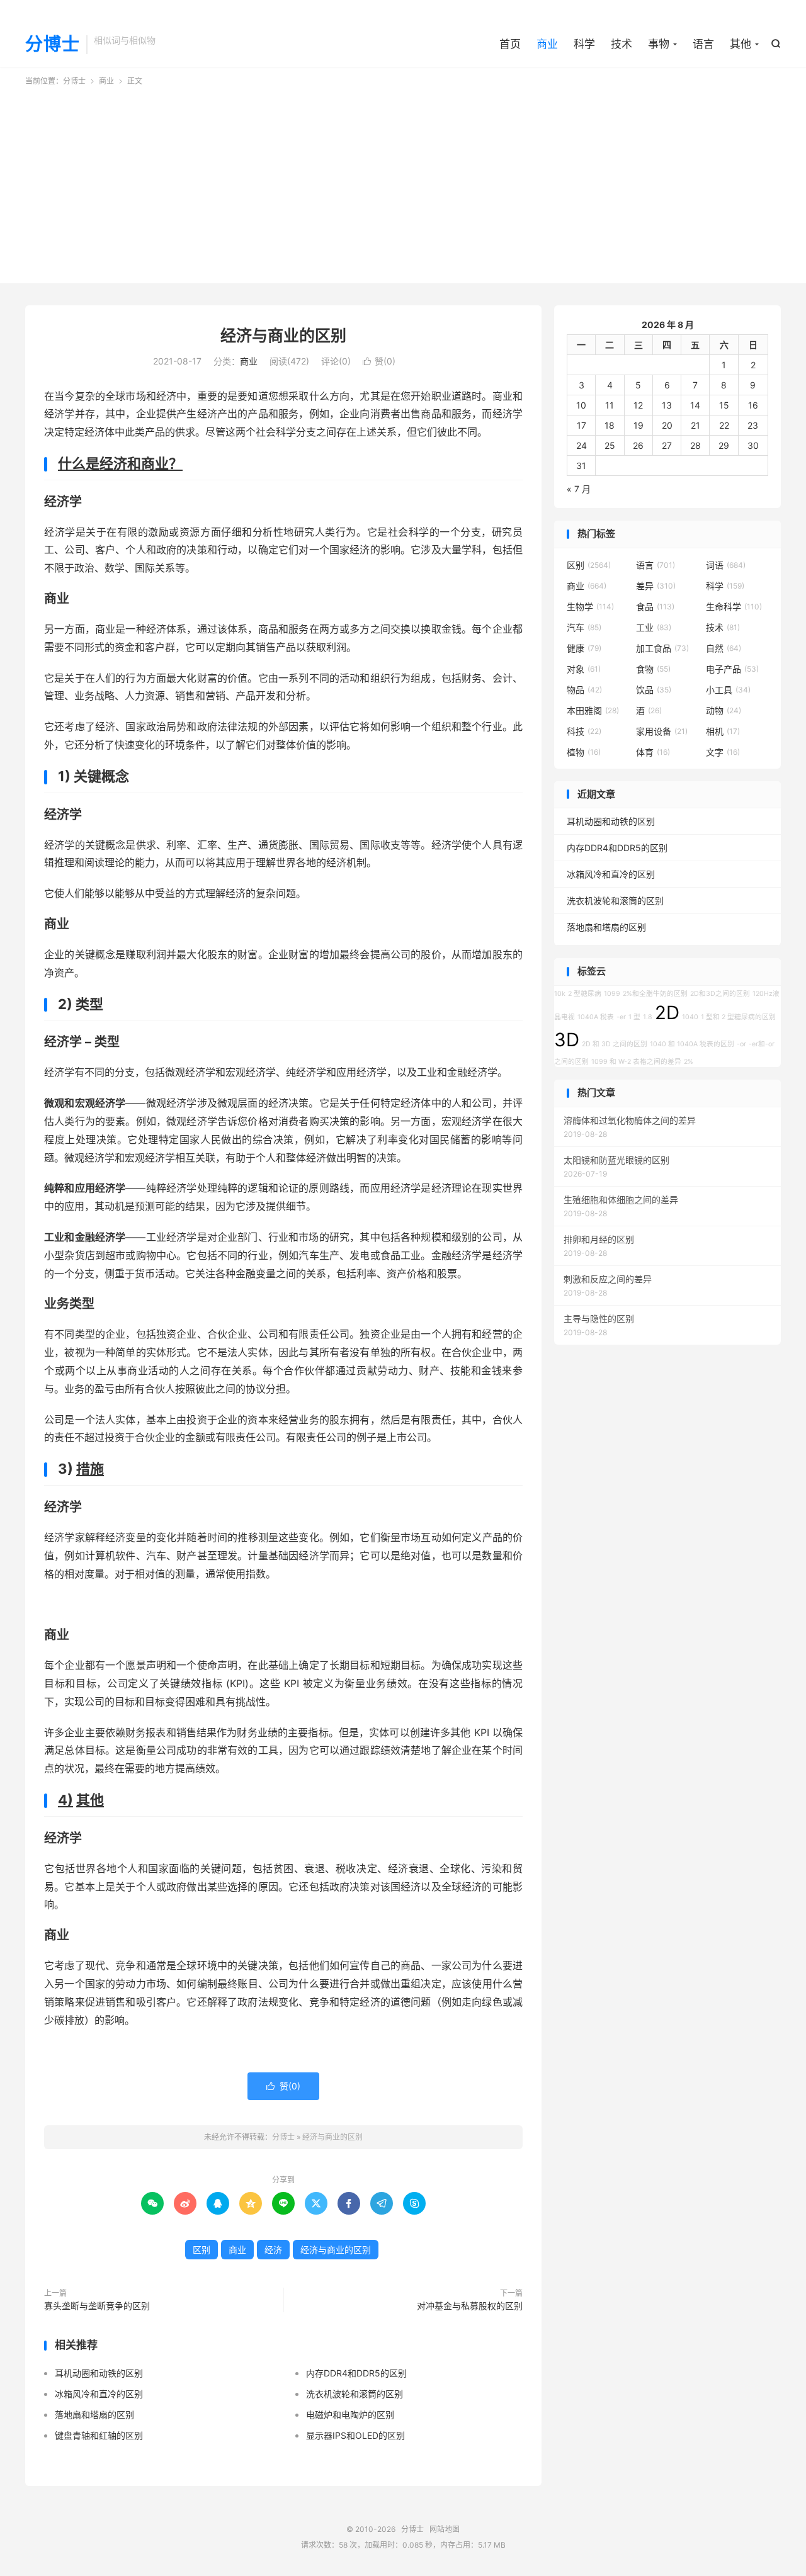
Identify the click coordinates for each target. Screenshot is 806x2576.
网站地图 (445, 2529)
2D (667, 1013)
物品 (584, 690)
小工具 (728, 690)
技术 (622, 44)
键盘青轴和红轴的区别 (99, 2435)
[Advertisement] (403, 181)
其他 (741, 44)
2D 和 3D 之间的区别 (615, 1044)
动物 (724, 710)
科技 (584, 731)
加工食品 (662, 648)
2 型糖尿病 (585, 994)
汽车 (584, 627)
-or (741, 1044)
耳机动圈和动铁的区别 (99, 2373)
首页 (510, 44)
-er (621, 1017)
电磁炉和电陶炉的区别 (350, 2415)
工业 (654, 627)
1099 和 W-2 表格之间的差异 (636, 1062)
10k (560, 994)
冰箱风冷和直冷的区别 (99, 2394)
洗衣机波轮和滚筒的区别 (355, 2394)
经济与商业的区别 (283, 336)
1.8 (648, 1017)
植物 (584, 752)
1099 (612, 994)
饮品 (654, 690)
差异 (656, 586)
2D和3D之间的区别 (720, 994)
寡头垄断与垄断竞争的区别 (97, 2306)
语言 (703, 44)
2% (689, 1062)
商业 (547, 44)
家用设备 (662, 731)
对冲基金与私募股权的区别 (470, 2306)
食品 (655, 607)
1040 (690, 1017)
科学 (584, 44)
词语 (726, 565)
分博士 (53, 45)
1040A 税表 (596, 1017)
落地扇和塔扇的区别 (94, 2415)
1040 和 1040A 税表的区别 (692, 1044)
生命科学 (734, 607)
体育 (653, 752)
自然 (724, 648)
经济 (273, 2250)
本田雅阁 (593, 710)
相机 (723, 731)
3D (567, 1040)
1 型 (634, 1017)
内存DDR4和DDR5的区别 (356, 2373)
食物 (653, 669)
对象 (584, 669)
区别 (201, 2250)
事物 (659, 44)
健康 (584, 648)
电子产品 (732, 669)
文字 (723, 752)
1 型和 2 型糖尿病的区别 (738, 1017)
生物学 (590, 607)
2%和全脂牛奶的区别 (655, 994)
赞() (379, 361)
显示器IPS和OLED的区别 (355, 2435)
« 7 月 (579, 489)
